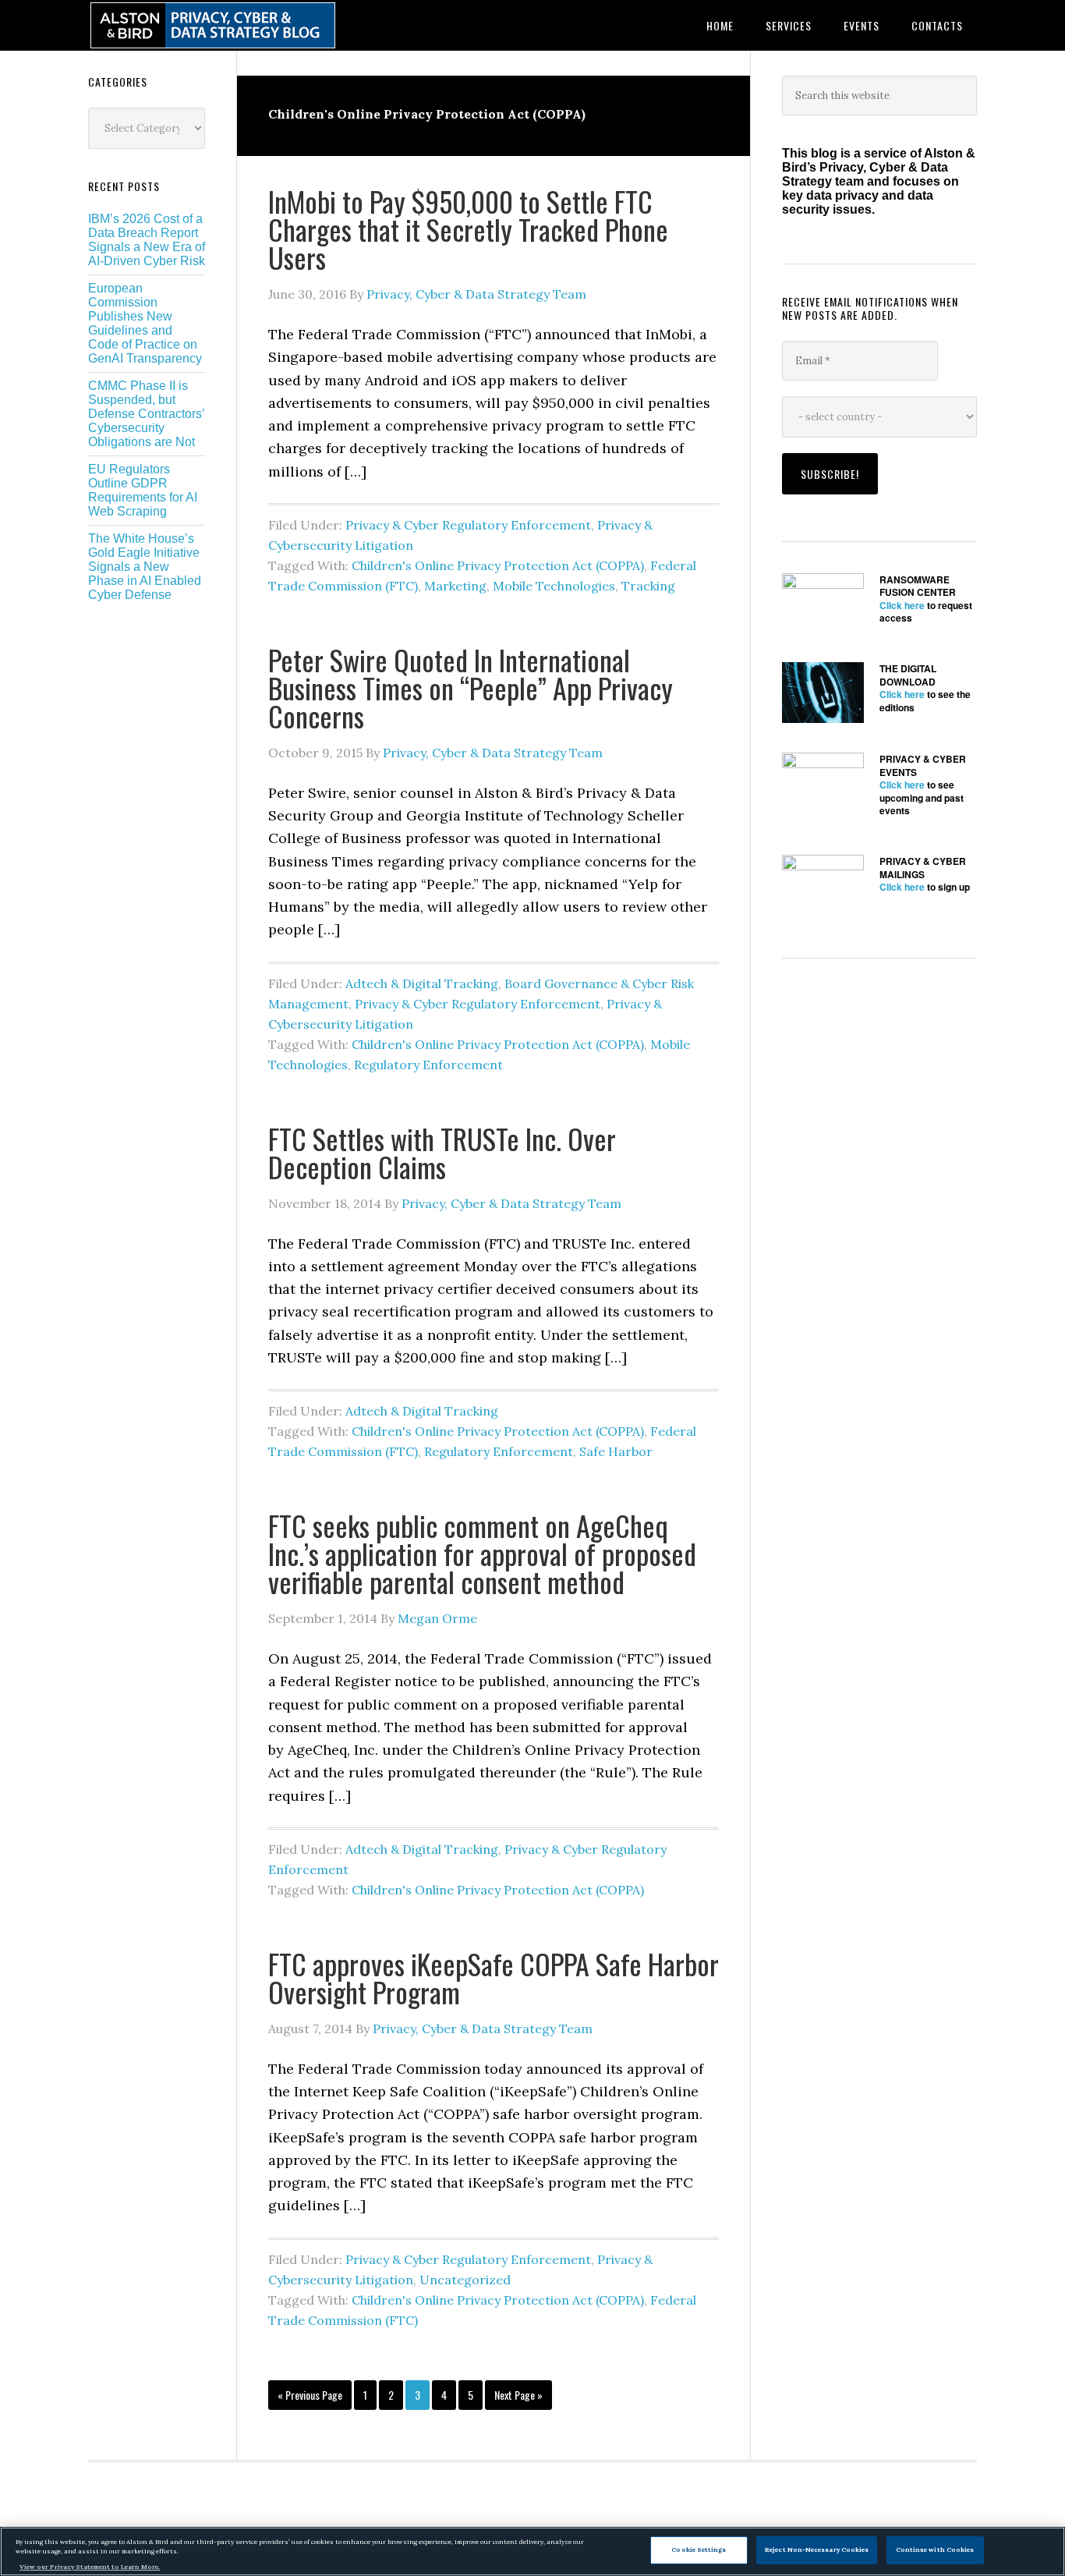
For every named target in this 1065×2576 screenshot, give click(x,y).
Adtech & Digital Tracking (422, 983)
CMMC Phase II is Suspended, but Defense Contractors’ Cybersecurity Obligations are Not (146, 414)
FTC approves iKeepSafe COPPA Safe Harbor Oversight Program (494, 1977)
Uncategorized (465, 2280)
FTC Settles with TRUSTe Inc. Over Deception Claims (442, 1152)
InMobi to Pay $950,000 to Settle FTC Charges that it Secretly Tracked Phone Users (468, 229)
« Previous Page (310, 2398)
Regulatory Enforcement (428, 1065)
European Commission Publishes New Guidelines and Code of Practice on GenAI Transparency (145, 323)
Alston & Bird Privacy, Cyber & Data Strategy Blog (213, 25)
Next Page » (518, 2398)
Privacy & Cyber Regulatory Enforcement (468, 525)
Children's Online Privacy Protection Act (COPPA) (498, 565)
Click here (902, 605)
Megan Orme (437, 1618)
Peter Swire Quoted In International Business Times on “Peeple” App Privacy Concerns (471, 687)
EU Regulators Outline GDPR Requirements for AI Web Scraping (143, 490)
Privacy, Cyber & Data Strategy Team (476, 294)
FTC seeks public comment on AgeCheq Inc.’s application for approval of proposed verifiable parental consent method (482, 1553)
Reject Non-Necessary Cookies (817, 2549)
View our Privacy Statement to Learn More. (90, 2567)
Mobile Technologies (554, 586)
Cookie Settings (699, 2549)
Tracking (648, 586)
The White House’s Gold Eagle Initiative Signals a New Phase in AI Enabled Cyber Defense (145, 567)
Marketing (455, 586)
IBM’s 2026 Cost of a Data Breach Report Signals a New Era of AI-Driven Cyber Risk (147, 240)
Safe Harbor (616, 1451)
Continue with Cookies (935, 2549)
